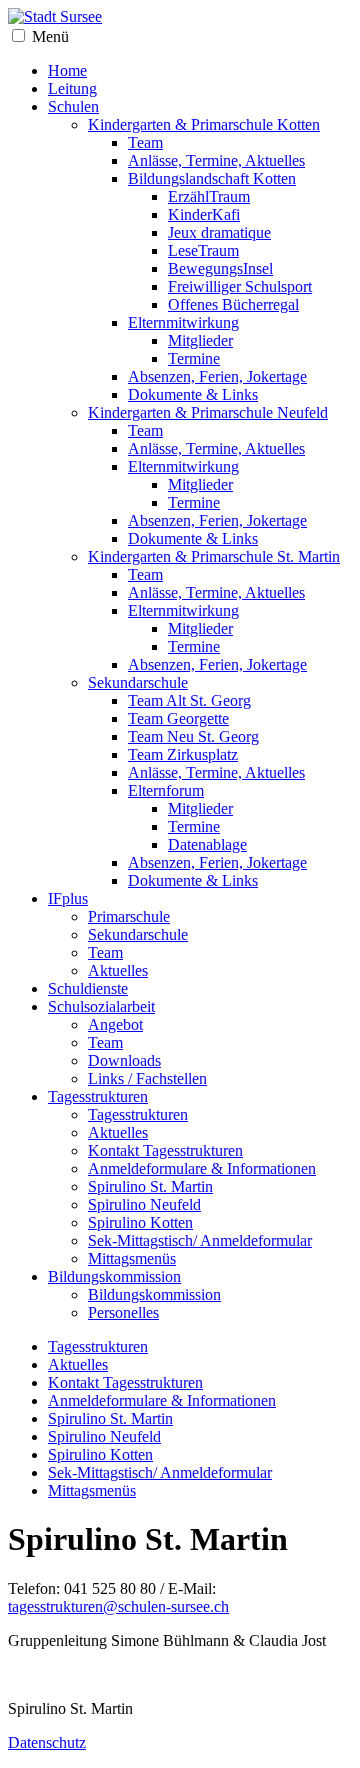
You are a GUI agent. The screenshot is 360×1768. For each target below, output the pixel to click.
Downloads (124, 1060)
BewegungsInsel (220, 268)
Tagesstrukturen (98, 1096)
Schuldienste (88, 988)
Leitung (72, 88)
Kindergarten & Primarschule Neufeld (208, 412)
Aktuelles (118, 970)
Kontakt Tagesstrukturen (165, 1150)
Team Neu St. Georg (193, 736)
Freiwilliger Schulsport (240, 286)
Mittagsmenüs (132, 1258)
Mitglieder (200, 340)
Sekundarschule (138, 682)
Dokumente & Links (193, 394)
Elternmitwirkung (183, 322)
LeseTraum (203, 250)
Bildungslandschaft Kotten (212, 178)
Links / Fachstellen (147, 1078)
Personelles (123, 1312)
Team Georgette (178, 718)
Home (67, 70)
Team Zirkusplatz (183, 754)
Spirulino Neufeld (144, 1204)
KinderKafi (204, 214)
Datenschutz (47, 1742)
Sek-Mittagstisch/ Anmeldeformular (200, 1240)
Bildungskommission (114, 1276)
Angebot (115, 1024)
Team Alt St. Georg (189, 700)
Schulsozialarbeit (101, 1006)
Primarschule (129, 916)
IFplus (68, 898)
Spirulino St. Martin (150, 1186)
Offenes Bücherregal (233, 304)
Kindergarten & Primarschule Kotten (204, 124)
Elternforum (166, 790)
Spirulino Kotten (140, 1222)
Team (145, 142)
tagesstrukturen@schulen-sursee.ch (118, 1606)
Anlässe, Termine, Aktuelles (216, 160)
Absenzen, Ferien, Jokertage (217, 376)
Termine (194, 358)
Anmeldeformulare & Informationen (202, 1168)
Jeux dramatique (219, 232)
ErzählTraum (209, 196)
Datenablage (207, 844)
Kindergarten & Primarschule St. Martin (214, 556)
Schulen (73, 106)
